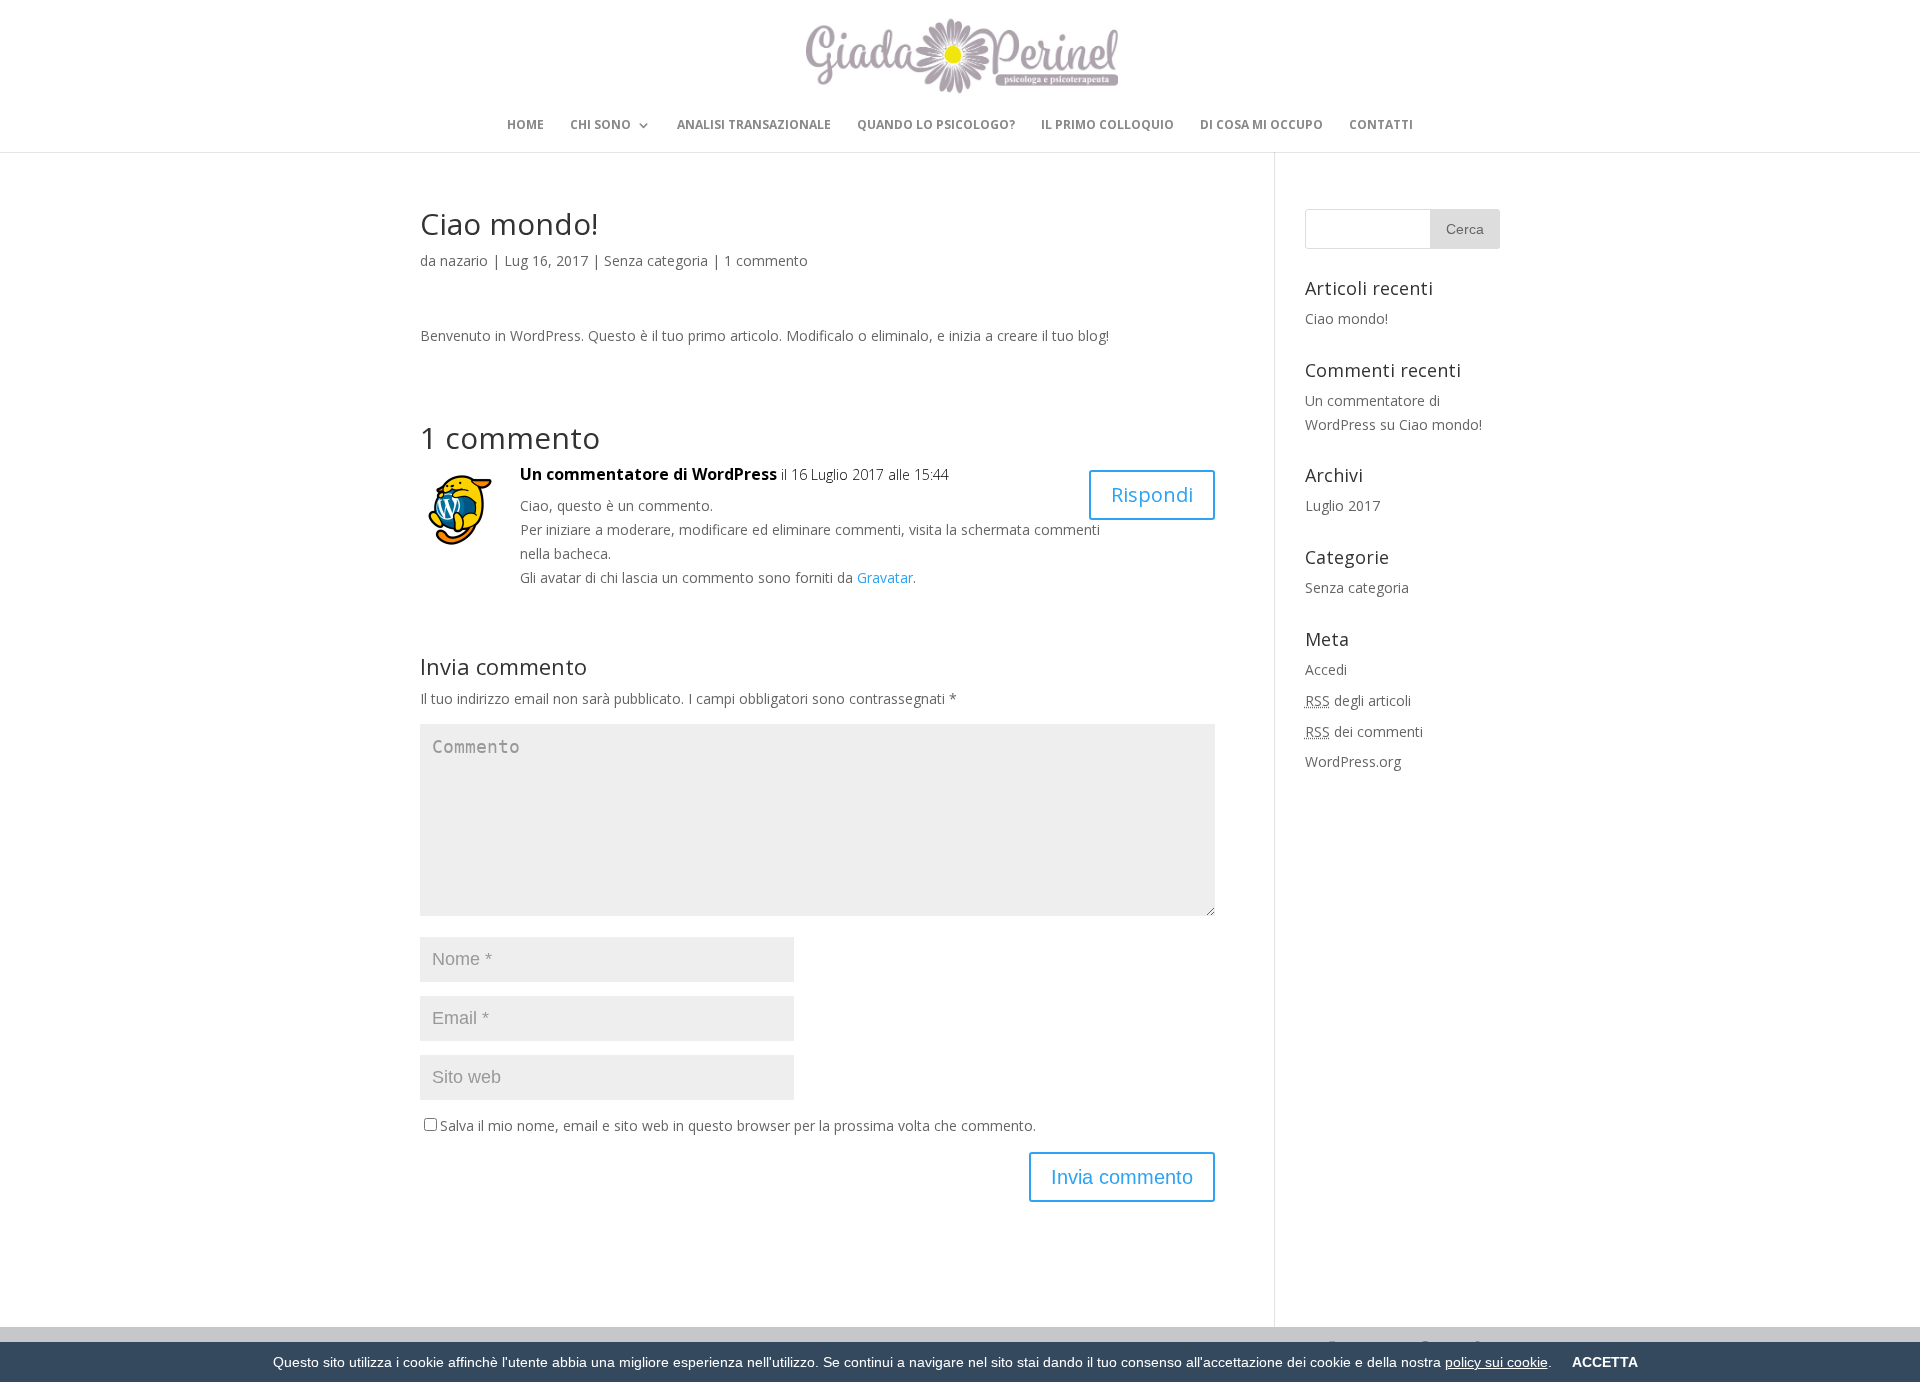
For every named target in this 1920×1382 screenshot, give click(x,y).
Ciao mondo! (1346, 318)
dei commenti (1364, 731)
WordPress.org (1353, 761)
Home (525, 125)
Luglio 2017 (1342, 505)
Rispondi (1152, 494)
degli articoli (1358, 700)
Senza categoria (656, 260)
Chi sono (600, 125)
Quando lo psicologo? (936, 125)
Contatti (1381, 125)
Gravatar (885, 577)
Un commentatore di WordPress (648, 474)
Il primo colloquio (1107, 125)
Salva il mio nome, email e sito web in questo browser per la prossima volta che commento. (738, 1125)
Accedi (1326, 669)
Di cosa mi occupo (1261, 125)
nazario (464, 260)
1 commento (766, 260)
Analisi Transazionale (754, 125)
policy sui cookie (1496, 1362)
